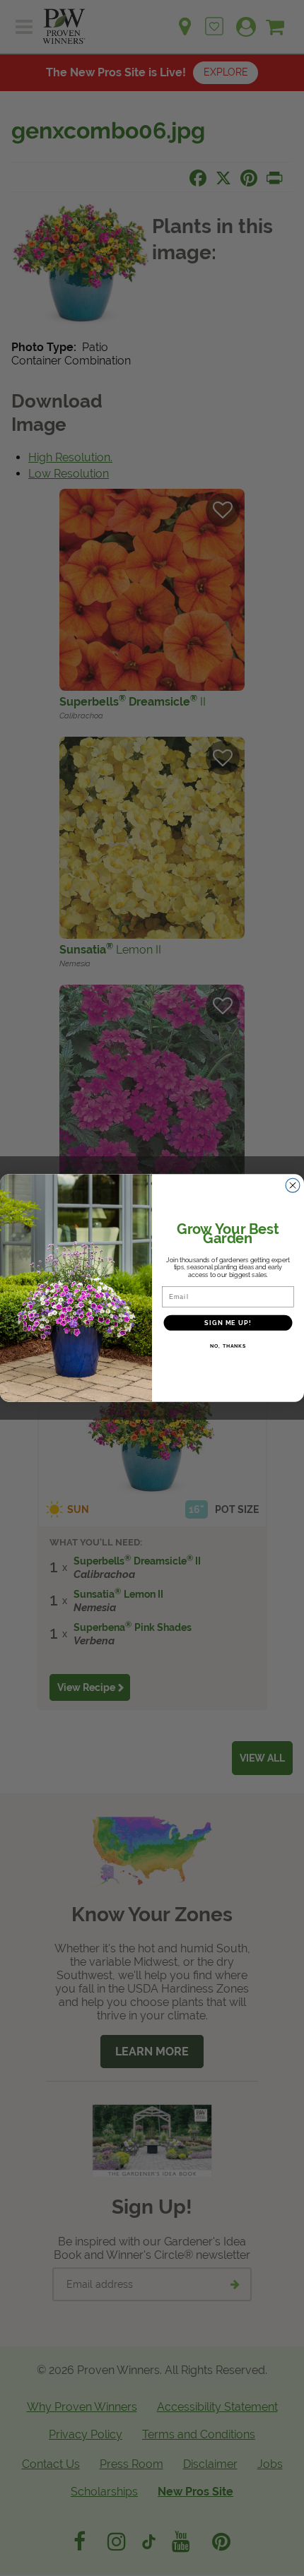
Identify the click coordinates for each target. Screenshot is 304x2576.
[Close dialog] (293, 1186)
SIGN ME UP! (228, 1322)
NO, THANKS (228, 1346)
